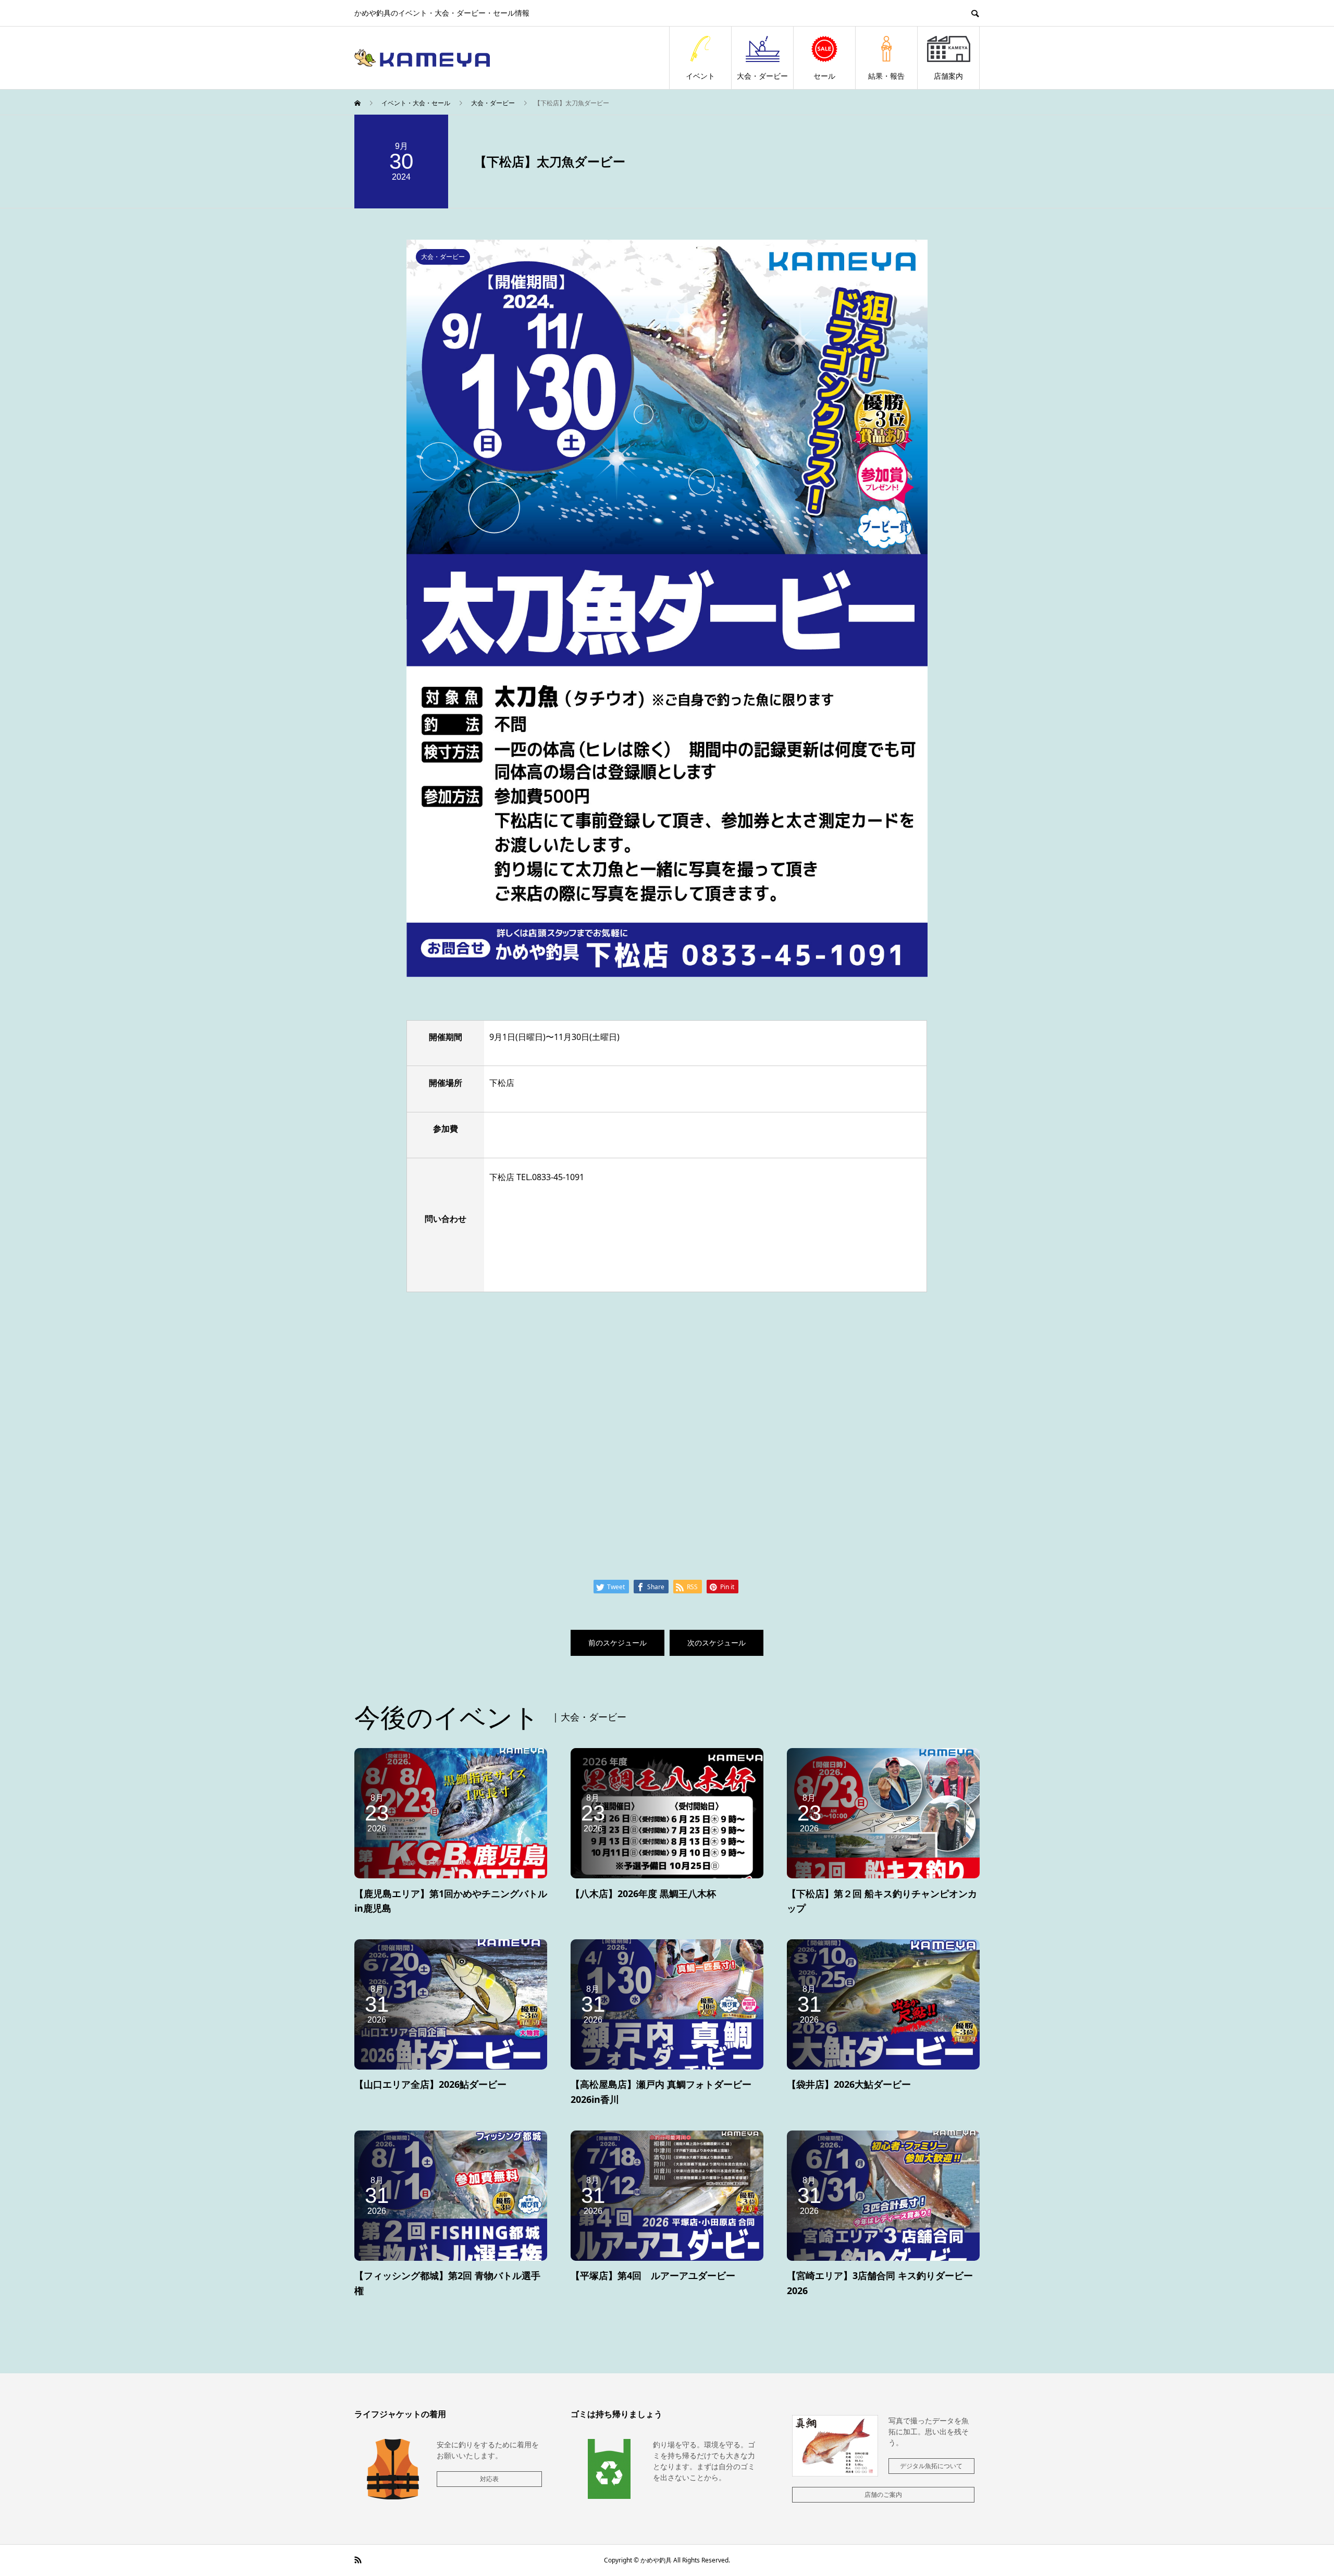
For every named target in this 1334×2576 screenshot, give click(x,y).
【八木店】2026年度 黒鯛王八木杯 (643, 1893)
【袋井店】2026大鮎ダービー (849, 2084)
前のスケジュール (617, 1643)
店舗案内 (948, 76)
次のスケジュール (717, 1643)
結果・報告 (886, 76)
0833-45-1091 (558, 1177)
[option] (667, 608)
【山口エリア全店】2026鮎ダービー (430, 2084)
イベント (700, 76)
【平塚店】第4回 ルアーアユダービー (653, 2275)
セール (824, 76)
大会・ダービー (762, 76)
